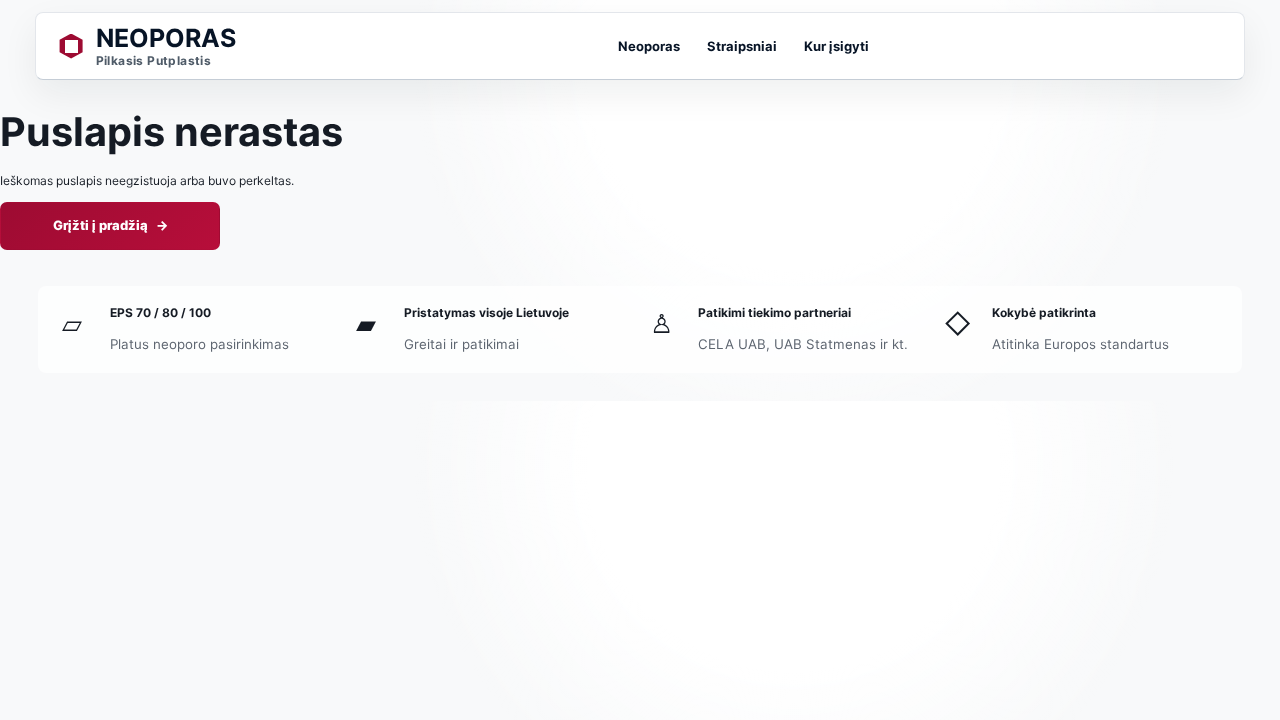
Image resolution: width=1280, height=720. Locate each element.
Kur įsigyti (836, 46)
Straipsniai (742, 46)
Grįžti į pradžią (110, 225)
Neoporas (649, 46)
